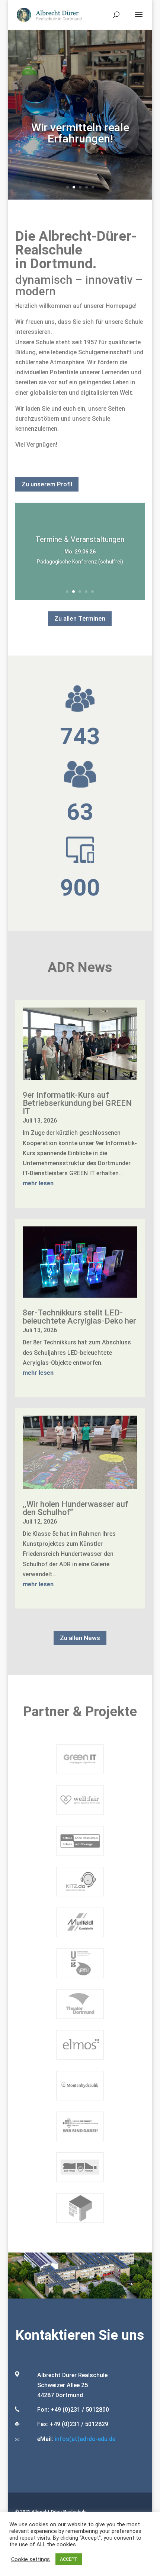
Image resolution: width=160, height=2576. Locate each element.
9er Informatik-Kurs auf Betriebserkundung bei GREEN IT (77, 1103)
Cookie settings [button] (31, 2559)
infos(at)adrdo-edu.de (85, 2439)
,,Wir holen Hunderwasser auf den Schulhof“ (76, 1508)
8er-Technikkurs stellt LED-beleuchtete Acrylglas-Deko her (79, 1317)
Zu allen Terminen (80, 618)
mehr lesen (38, 1183)
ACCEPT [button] (69, 2559)
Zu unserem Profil (47, 484)
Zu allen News (80, 1638)
